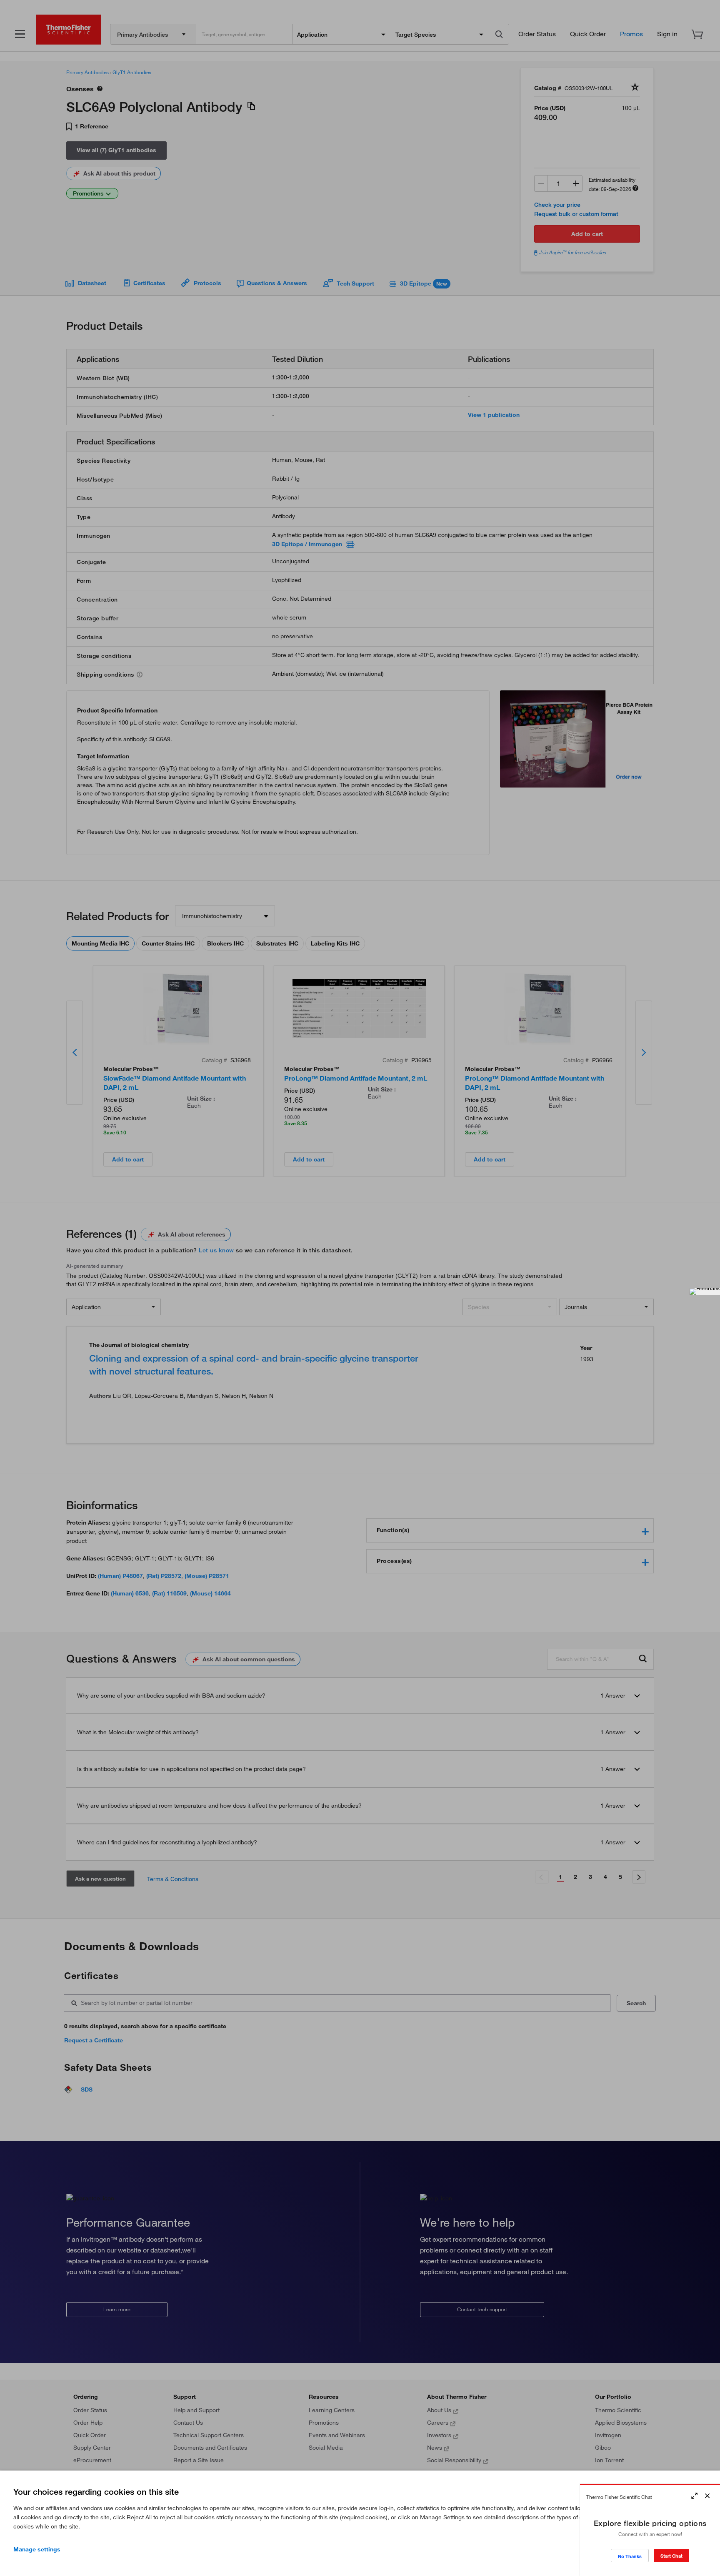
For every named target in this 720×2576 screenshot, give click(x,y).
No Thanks (630, 2556)
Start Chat (671, 2556)
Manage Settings (37, 2549)
